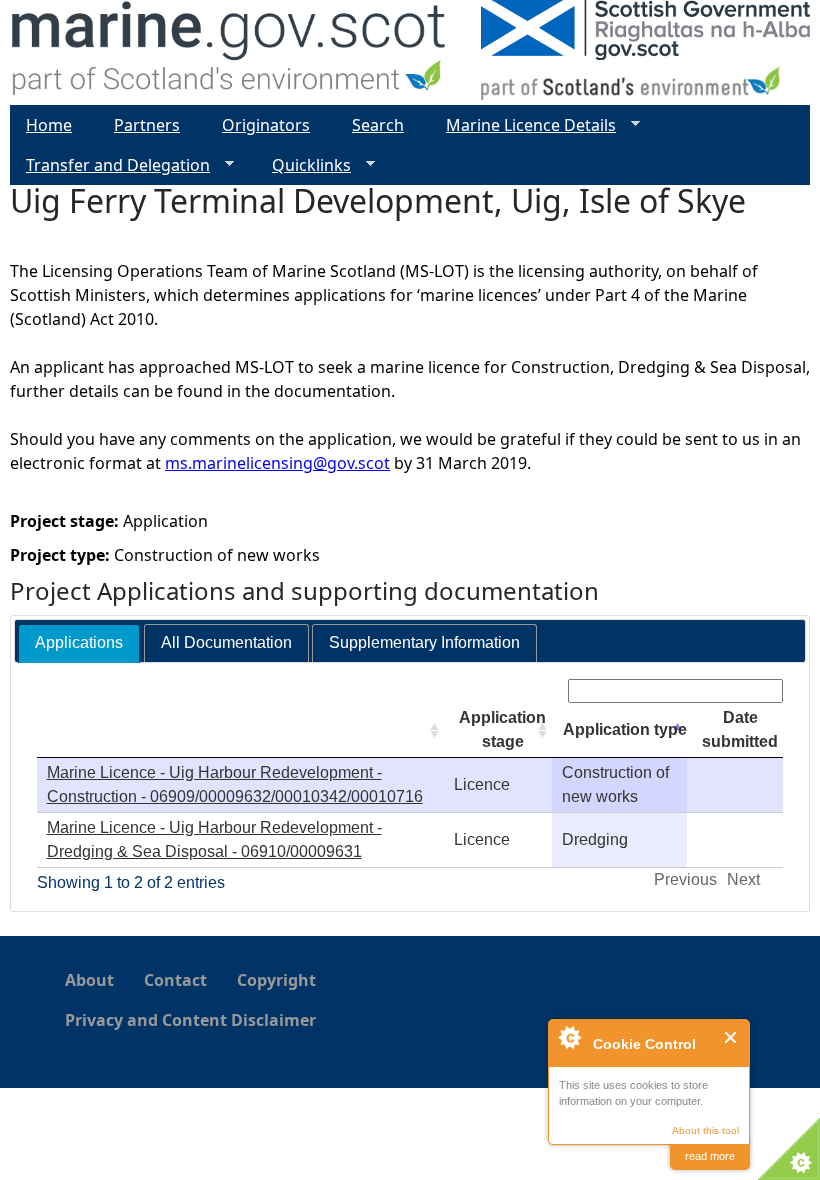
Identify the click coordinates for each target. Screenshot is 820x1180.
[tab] (79, 643)
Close (731, 1037)
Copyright (276, 980)
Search (378, 125)
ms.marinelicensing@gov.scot (277, 463)
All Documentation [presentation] (226, 642)
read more (710, 1156)
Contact (175, 980)
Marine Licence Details (523, 125)
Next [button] (743, 879)
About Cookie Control (569, 1037)
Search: (536, 690)
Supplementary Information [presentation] (424, 642)
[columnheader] (240, 730)
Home (49, 125)
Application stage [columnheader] (502, 729)
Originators (266, 125)
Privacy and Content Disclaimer (190, 1020)
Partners (147, 125)
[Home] (229, 52)
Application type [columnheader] (625, 729)
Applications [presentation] (79, 642)
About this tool (705, 1130)
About (89, 980)
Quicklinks (303, 165)
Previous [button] (685, 879)
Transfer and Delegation (110, 165)
